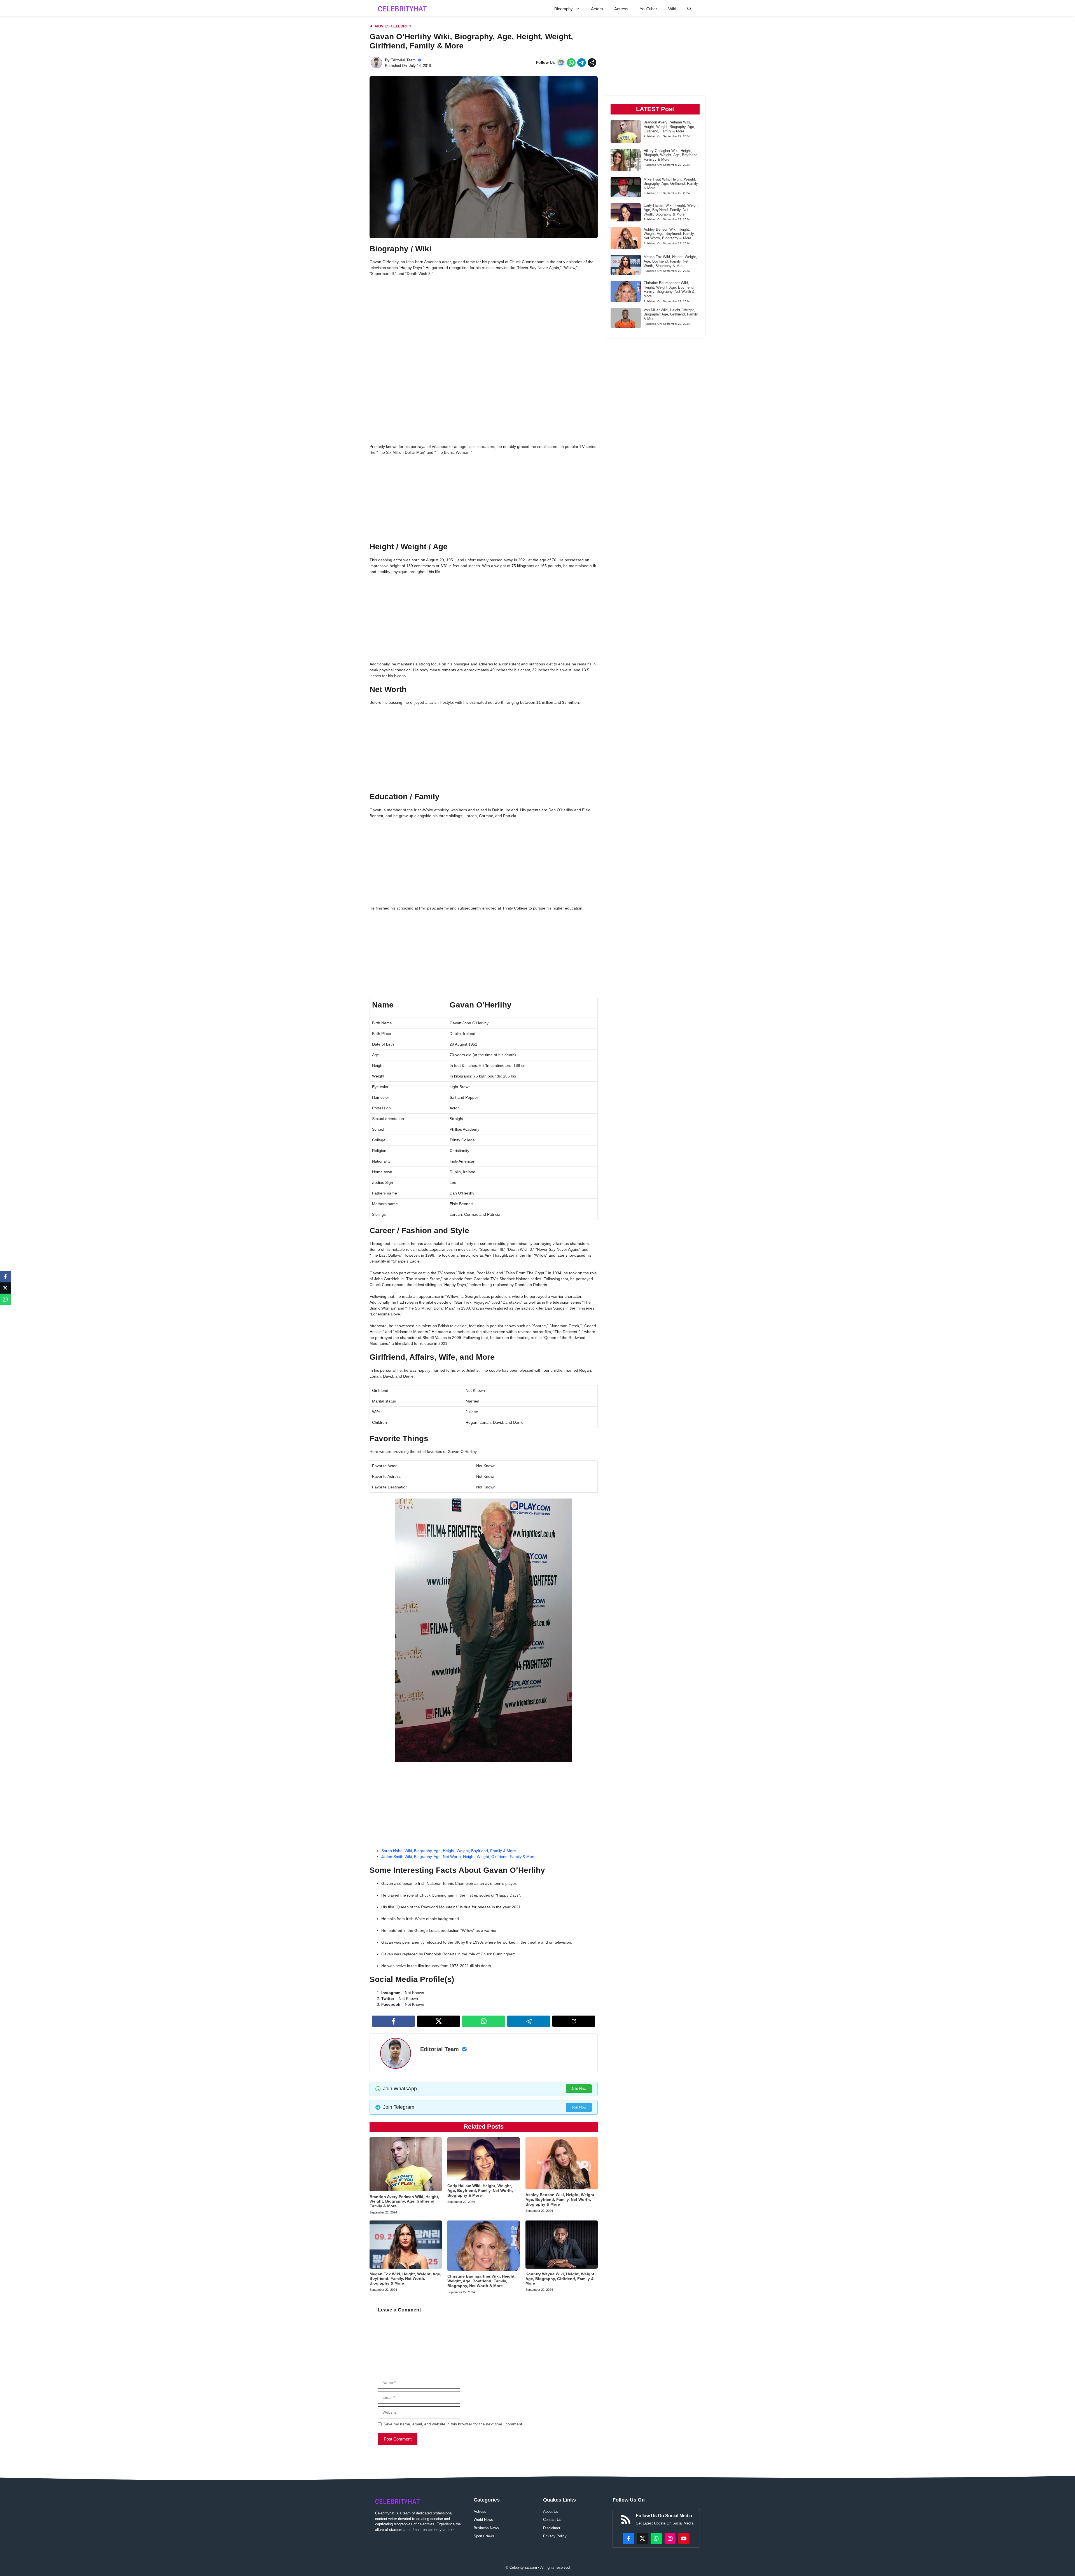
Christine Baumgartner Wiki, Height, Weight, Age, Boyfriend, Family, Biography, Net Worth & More (482, 2281)
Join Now (579, 2089)
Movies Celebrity (393, 26)
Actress (621, 9)
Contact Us (552, 2520)
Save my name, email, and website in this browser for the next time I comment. (453, 2424)
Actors (597, 9)
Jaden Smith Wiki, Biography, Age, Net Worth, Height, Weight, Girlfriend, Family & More (458, 1857)
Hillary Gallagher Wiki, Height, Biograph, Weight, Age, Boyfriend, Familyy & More (671, 155)
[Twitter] (5, 1288)
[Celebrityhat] (402, 9)
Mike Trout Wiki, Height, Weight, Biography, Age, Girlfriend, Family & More (671, 184)
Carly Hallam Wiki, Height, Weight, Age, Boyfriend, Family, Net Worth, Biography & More (480, 2191)
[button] (689, 9)
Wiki (672, 9)
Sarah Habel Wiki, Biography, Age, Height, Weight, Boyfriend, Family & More (449, 1851)
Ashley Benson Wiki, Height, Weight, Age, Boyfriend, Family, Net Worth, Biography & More (560, 2199)
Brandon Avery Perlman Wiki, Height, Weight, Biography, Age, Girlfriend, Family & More (404, 2201)
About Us (551, 2511)
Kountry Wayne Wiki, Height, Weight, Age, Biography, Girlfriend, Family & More (560, 2279)
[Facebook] (5, 1277)
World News (483, 2520)
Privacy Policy (555, 2536)
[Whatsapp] (5, 1299)
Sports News (484, 2536)
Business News (486, 2528)
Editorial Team (403, 60)
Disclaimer (552, 2528)
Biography (564, 9)
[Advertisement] (484, 322)
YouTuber (648, 9)
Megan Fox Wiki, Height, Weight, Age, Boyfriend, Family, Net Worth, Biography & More (405, 2279)
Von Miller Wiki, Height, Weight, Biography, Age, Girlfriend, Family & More (671, 314)
